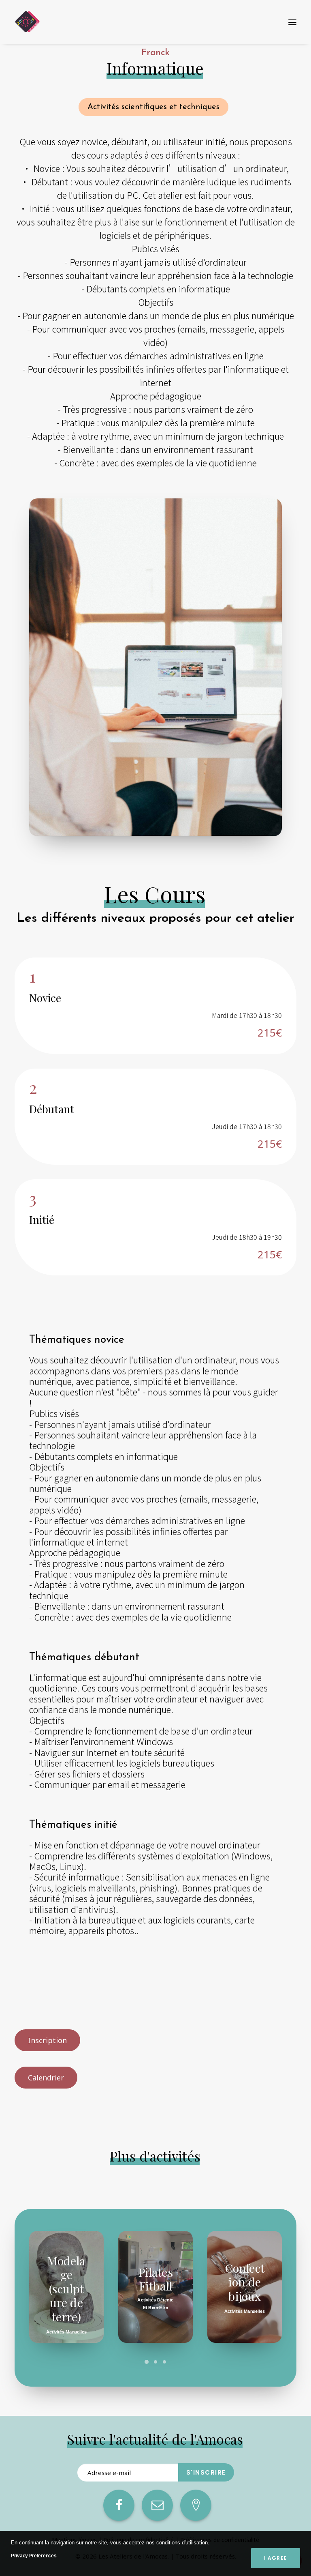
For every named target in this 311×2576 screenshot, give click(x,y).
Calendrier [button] (46, 2078)
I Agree (276, 2558)
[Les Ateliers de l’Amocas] (27, 22)
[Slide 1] (147, 2362)
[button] (292, 22)
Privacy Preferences (34, 2556)
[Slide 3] (164, 2362)
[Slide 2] (155, 2362)
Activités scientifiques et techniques (153, 107)
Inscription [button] (47, 2040)
